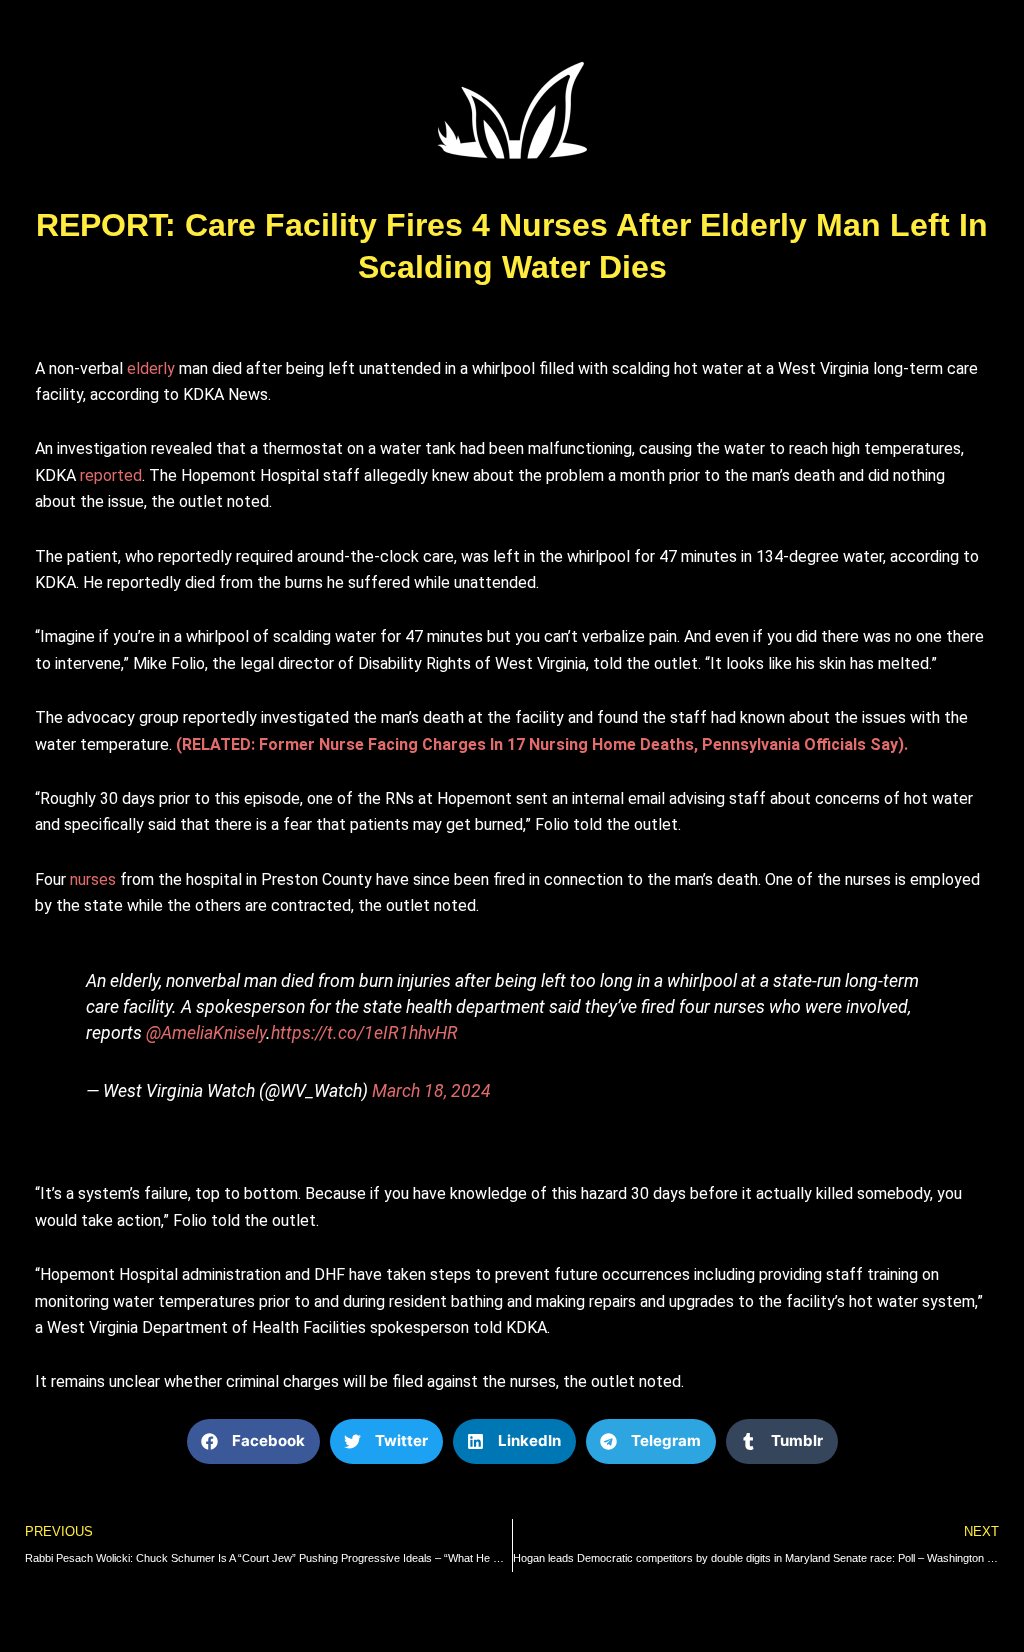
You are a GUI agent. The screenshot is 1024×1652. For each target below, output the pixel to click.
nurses (93, 879)
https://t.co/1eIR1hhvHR (364, 1033)
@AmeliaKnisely (206, 1033)
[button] (253, 1441)
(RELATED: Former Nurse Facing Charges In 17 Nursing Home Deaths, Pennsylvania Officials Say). (542, 744)
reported (111, 475)
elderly (151, 368)
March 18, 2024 (431, 1091)
